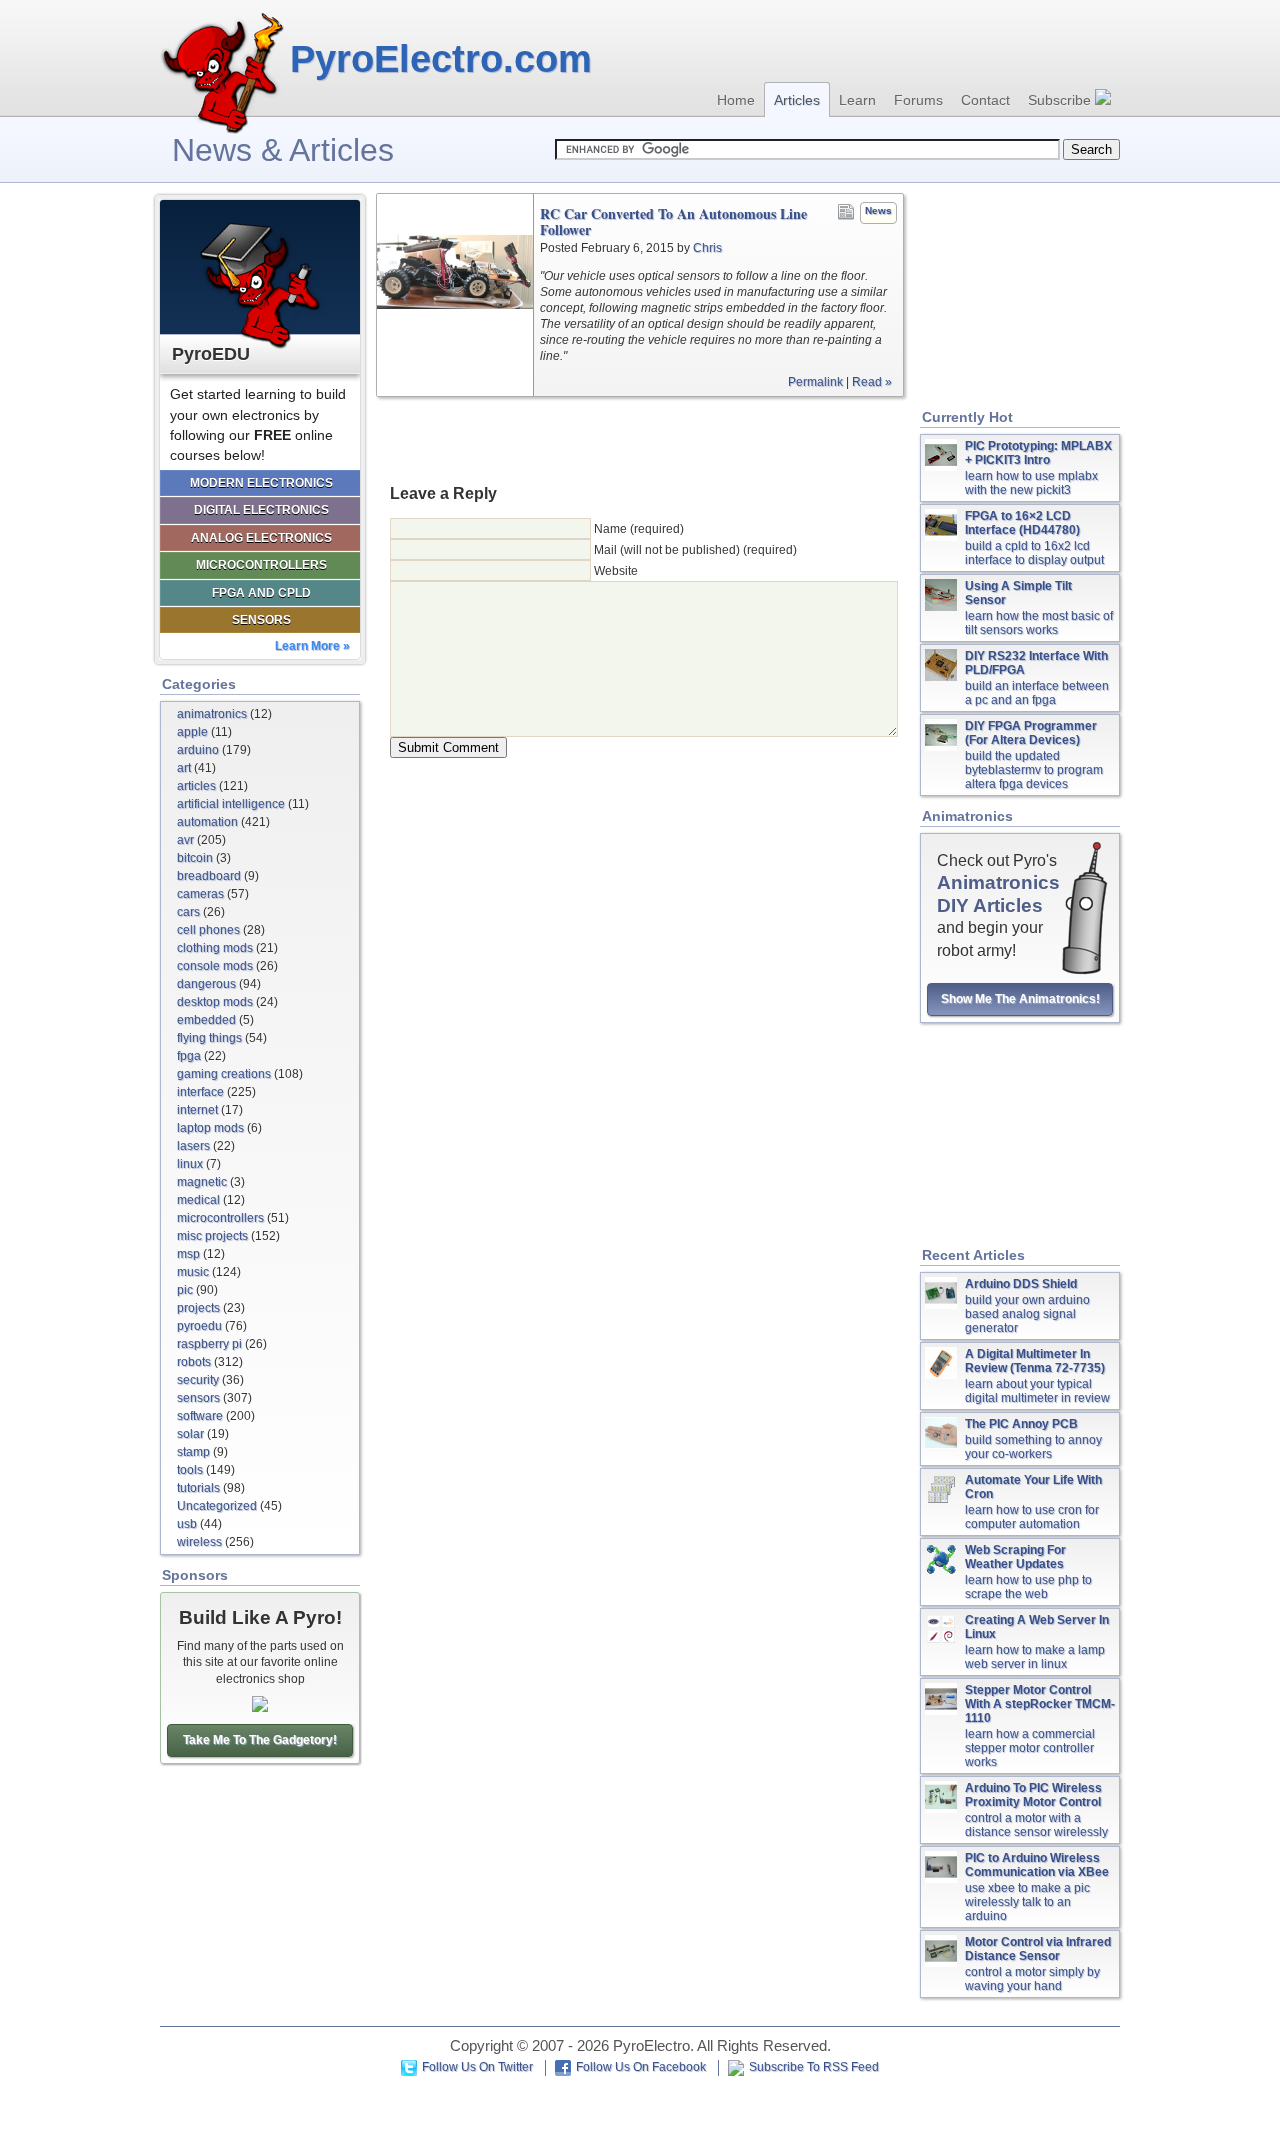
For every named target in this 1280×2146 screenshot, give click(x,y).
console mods (215, 966)
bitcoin (195, 858)
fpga (189, 1056)
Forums (918, 100)
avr (185, 840)
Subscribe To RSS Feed (814, 2067)
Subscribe (1061, 100)
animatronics (212, 714)
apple (192, 732)
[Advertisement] (640, 439)
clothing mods (215, 948)
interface (200, 1092)
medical (198, 1200)
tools (190, 1470)
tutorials (198, 1488)
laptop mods (210, 1128)
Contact (985, 100)
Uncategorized (217, 1506)
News (878, 210)
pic (185, 1290)
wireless (199, 1542)
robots (194, 1362)
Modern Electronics (261, 483)
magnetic (202, 1182)
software (200, 1416)
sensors (198, 1398)
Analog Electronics (261, 538)
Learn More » (312, 646)
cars (188, 912)
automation (207, 822)
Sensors (261, 620)
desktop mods (215, 1002)
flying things (209, 1038)
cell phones (208, 930)
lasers (193, 1146)
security (198, 1380)
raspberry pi (209, 1344)
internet (197, 1110)
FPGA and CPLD (261, 593)
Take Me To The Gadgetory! (260, 1740)
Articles (797, 100)
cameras (200, 894)
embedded (206, 1020)
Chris (707, 248)
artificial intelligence (231, 804)
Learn (857, 100)
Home (736, 100)
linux (190, 1164)
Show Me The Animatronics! (1020, 999)
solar (190, 1434)
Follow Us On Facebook (641, 2067)
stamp (193, 1452)
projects (198, 1308)
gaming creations (224, 1074)
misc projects (212, 1236)
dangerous (206, 984)
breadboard (209, 876)
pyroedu (199, 1326)
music (193, 1272)
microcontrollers (220, 1218)
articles (196, 786)
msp (188, 1254)
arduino (198, 750)
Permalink (815, 382)
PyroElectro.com (441, 59)
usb (187, 1524)
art (184, 768)
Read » (872, 382)
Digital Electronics (261, 510)
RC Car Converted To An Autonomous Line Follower (673, 222)
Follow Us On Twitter (477, 2067)
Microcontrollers (261, 565)
